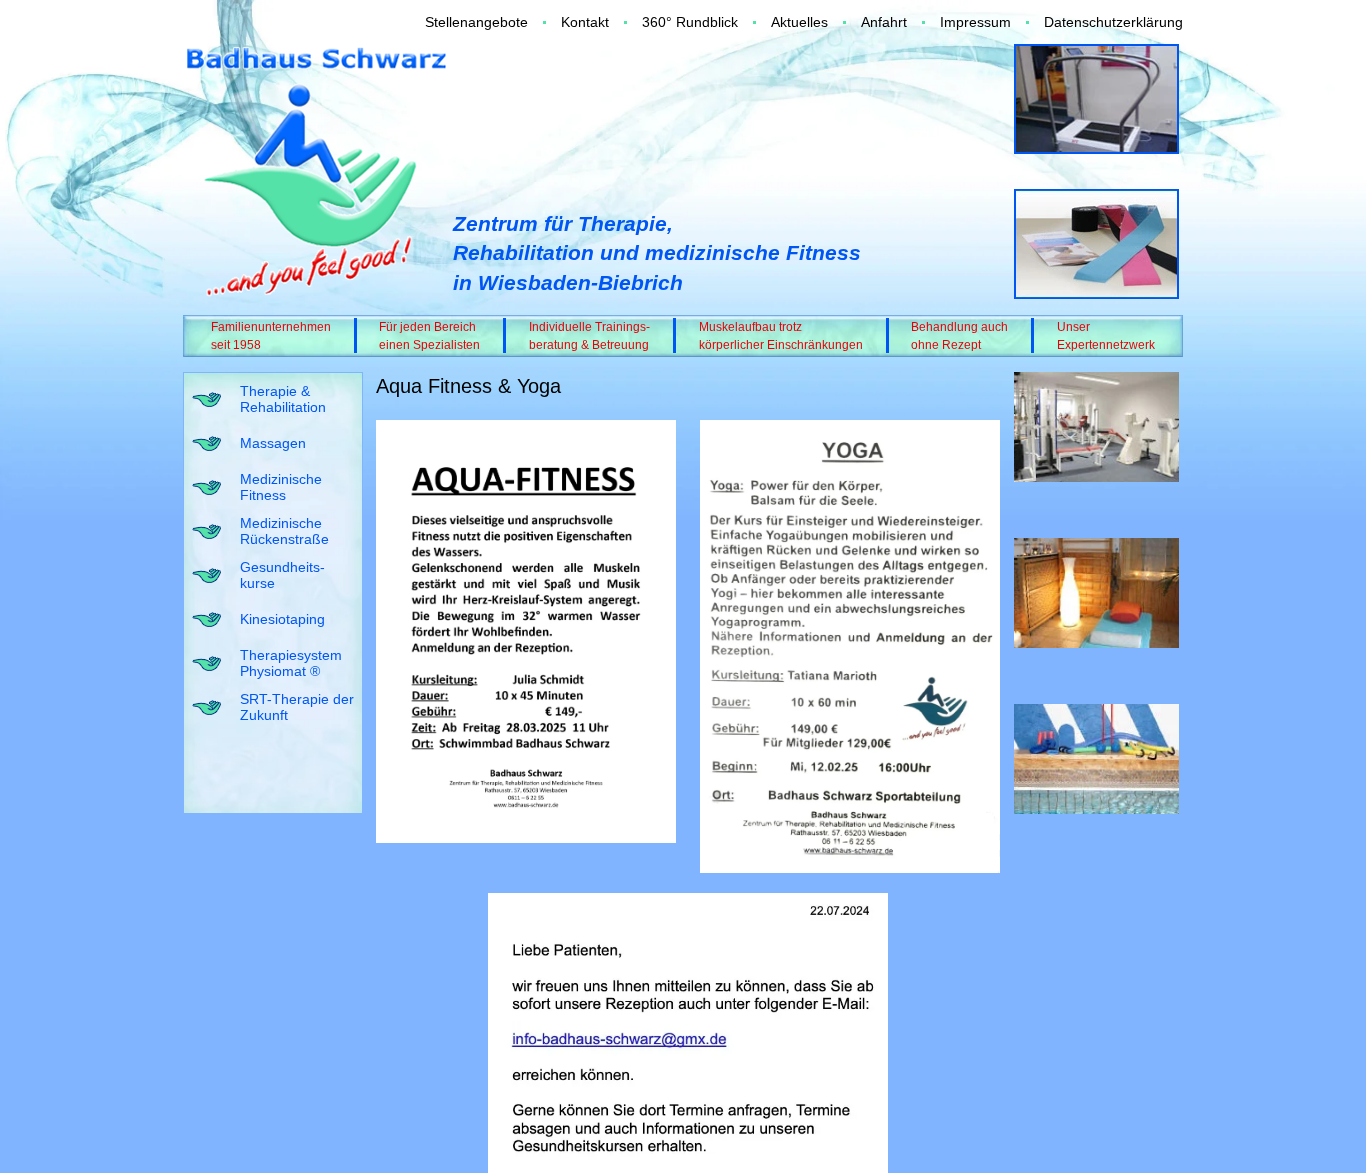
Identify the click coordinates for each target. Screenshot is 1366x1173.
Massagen (273, 443)
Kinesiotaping (282, 619)
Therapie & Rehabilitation (283, 399)
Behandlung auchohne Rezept (959, 336)
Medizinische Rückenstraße (284, 531)
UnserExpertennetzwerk (1106, 336)
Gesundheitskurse (282, 575)
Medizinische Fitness (281, 487)
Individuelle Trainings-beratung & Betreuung (589, 336)
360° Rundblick (690, 22)
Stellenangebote (476, 22)
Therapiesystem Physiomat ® (291, 663)
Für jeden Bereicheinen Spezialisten (429, 336)
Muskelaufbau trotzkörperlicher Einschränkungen (781, 336)
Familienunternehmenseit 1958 (271, 336)
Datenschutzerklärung (1113, 22)
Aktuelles (799, 22)
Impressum (975, 22)
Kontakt (585, 22)
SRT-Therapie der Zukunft (297, 707)
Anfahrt (884, 22)
